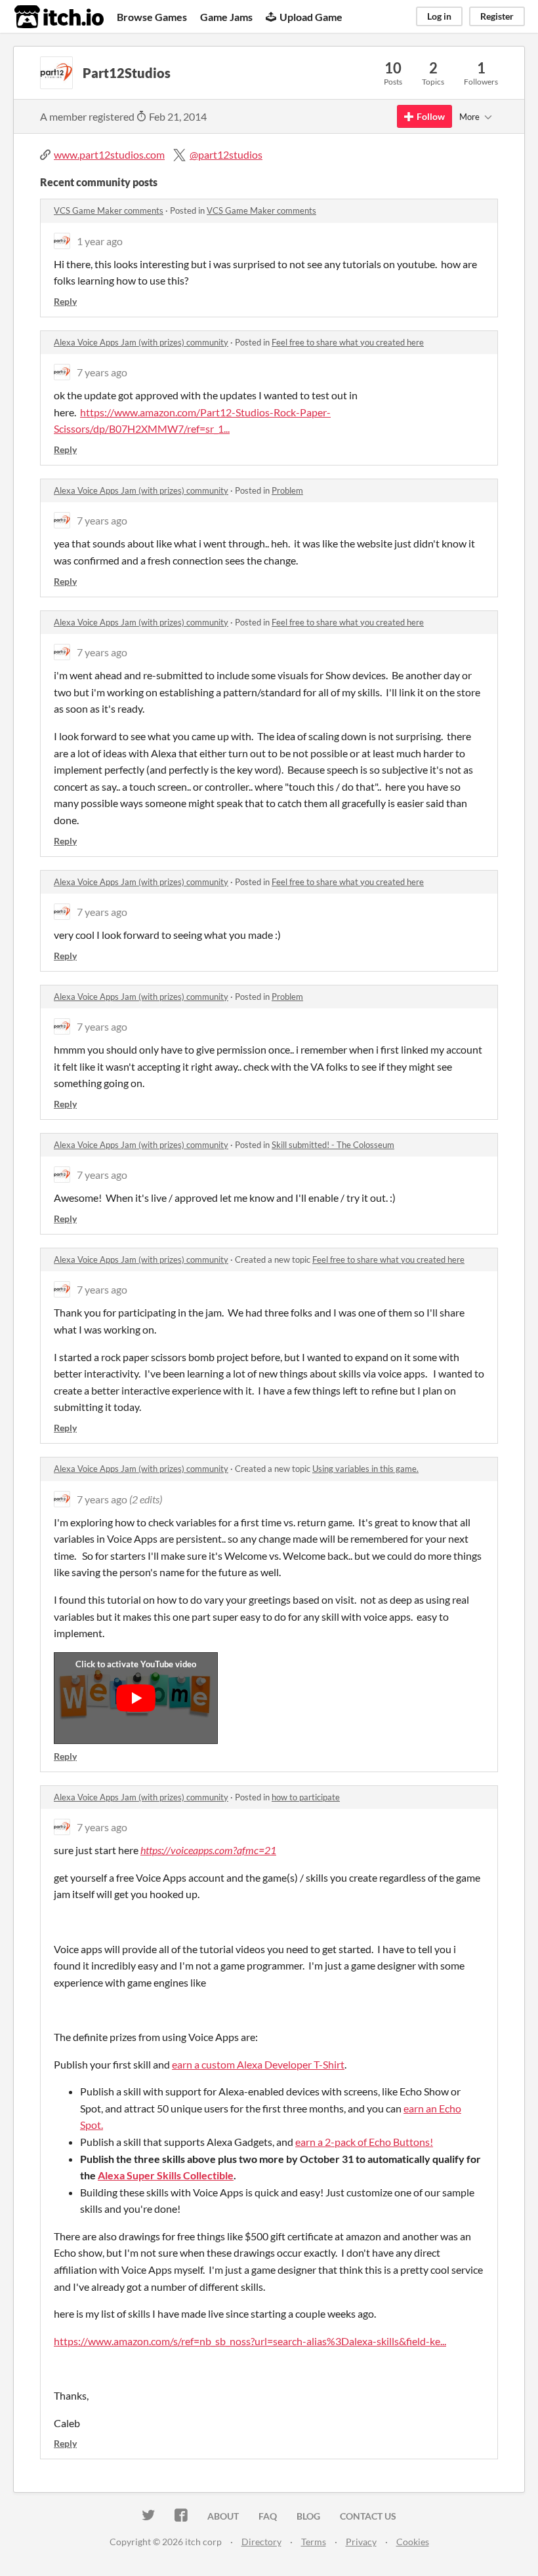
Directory (261, 2542)
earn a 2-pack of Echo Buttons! (364, 2142)
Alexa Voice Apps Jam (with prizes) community (141, 342)
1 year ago (100, 241)
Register (497, 16)
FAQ (268, 2516)
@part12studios (226, 154)
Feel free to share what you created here (348, 342)
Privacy (361, 2542)
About (223, 2516)
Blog (308, 2516)
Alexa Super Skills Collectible (166, 2175)
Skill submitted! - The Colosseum (333, 1145)
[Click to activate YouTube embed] (136, 1698)
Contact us (368, 2516)
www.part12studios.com (109, 154)
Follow (431, 116)
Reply (65, 301)
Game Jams (226, 17)
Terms (314, 2542)
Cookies (413, 2542)
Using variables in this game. (365, 1469)
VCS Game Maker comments (109, 210)
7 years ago (102, 372)
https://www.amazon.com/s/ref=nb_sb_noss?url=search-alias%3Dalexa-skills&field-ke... (250, 2341)
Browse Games (152, 17)
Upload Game (311, 17)
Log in (439, 16)
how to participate (306, 1797)
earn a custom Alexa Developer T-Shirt (258, 2064)
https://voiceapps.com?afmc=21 (208, 1850)
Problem (287, 490)
